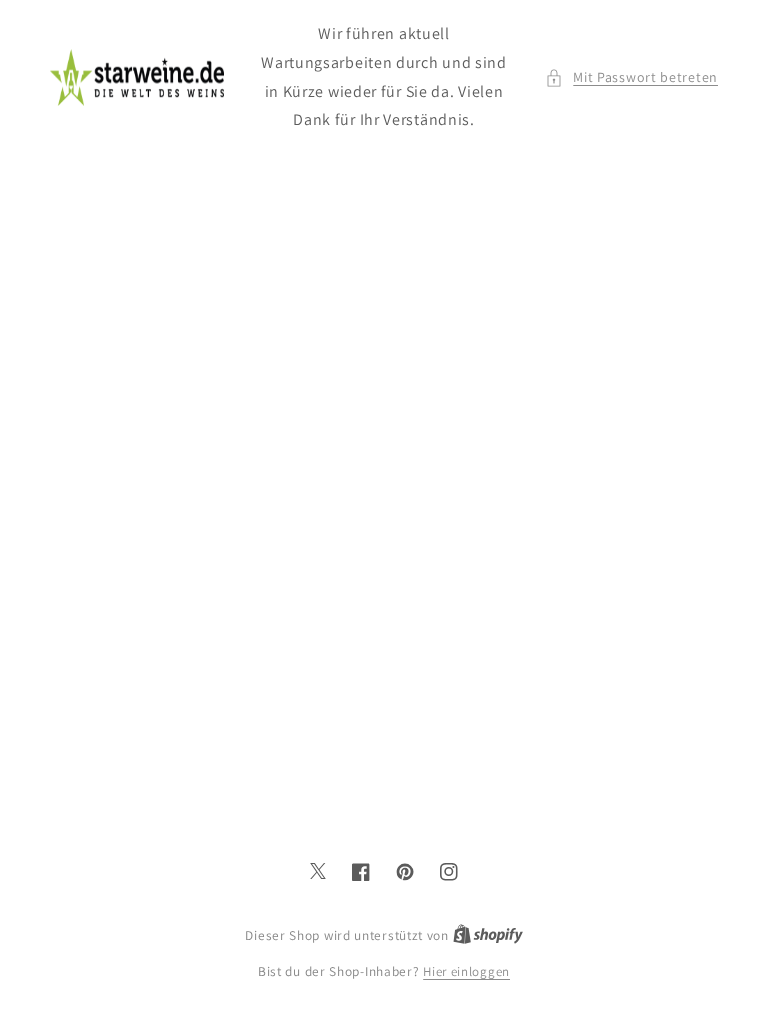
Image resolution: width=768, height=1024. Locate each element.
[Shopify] (488, 935)
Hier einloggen (466, 971)
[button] (631, 77)
